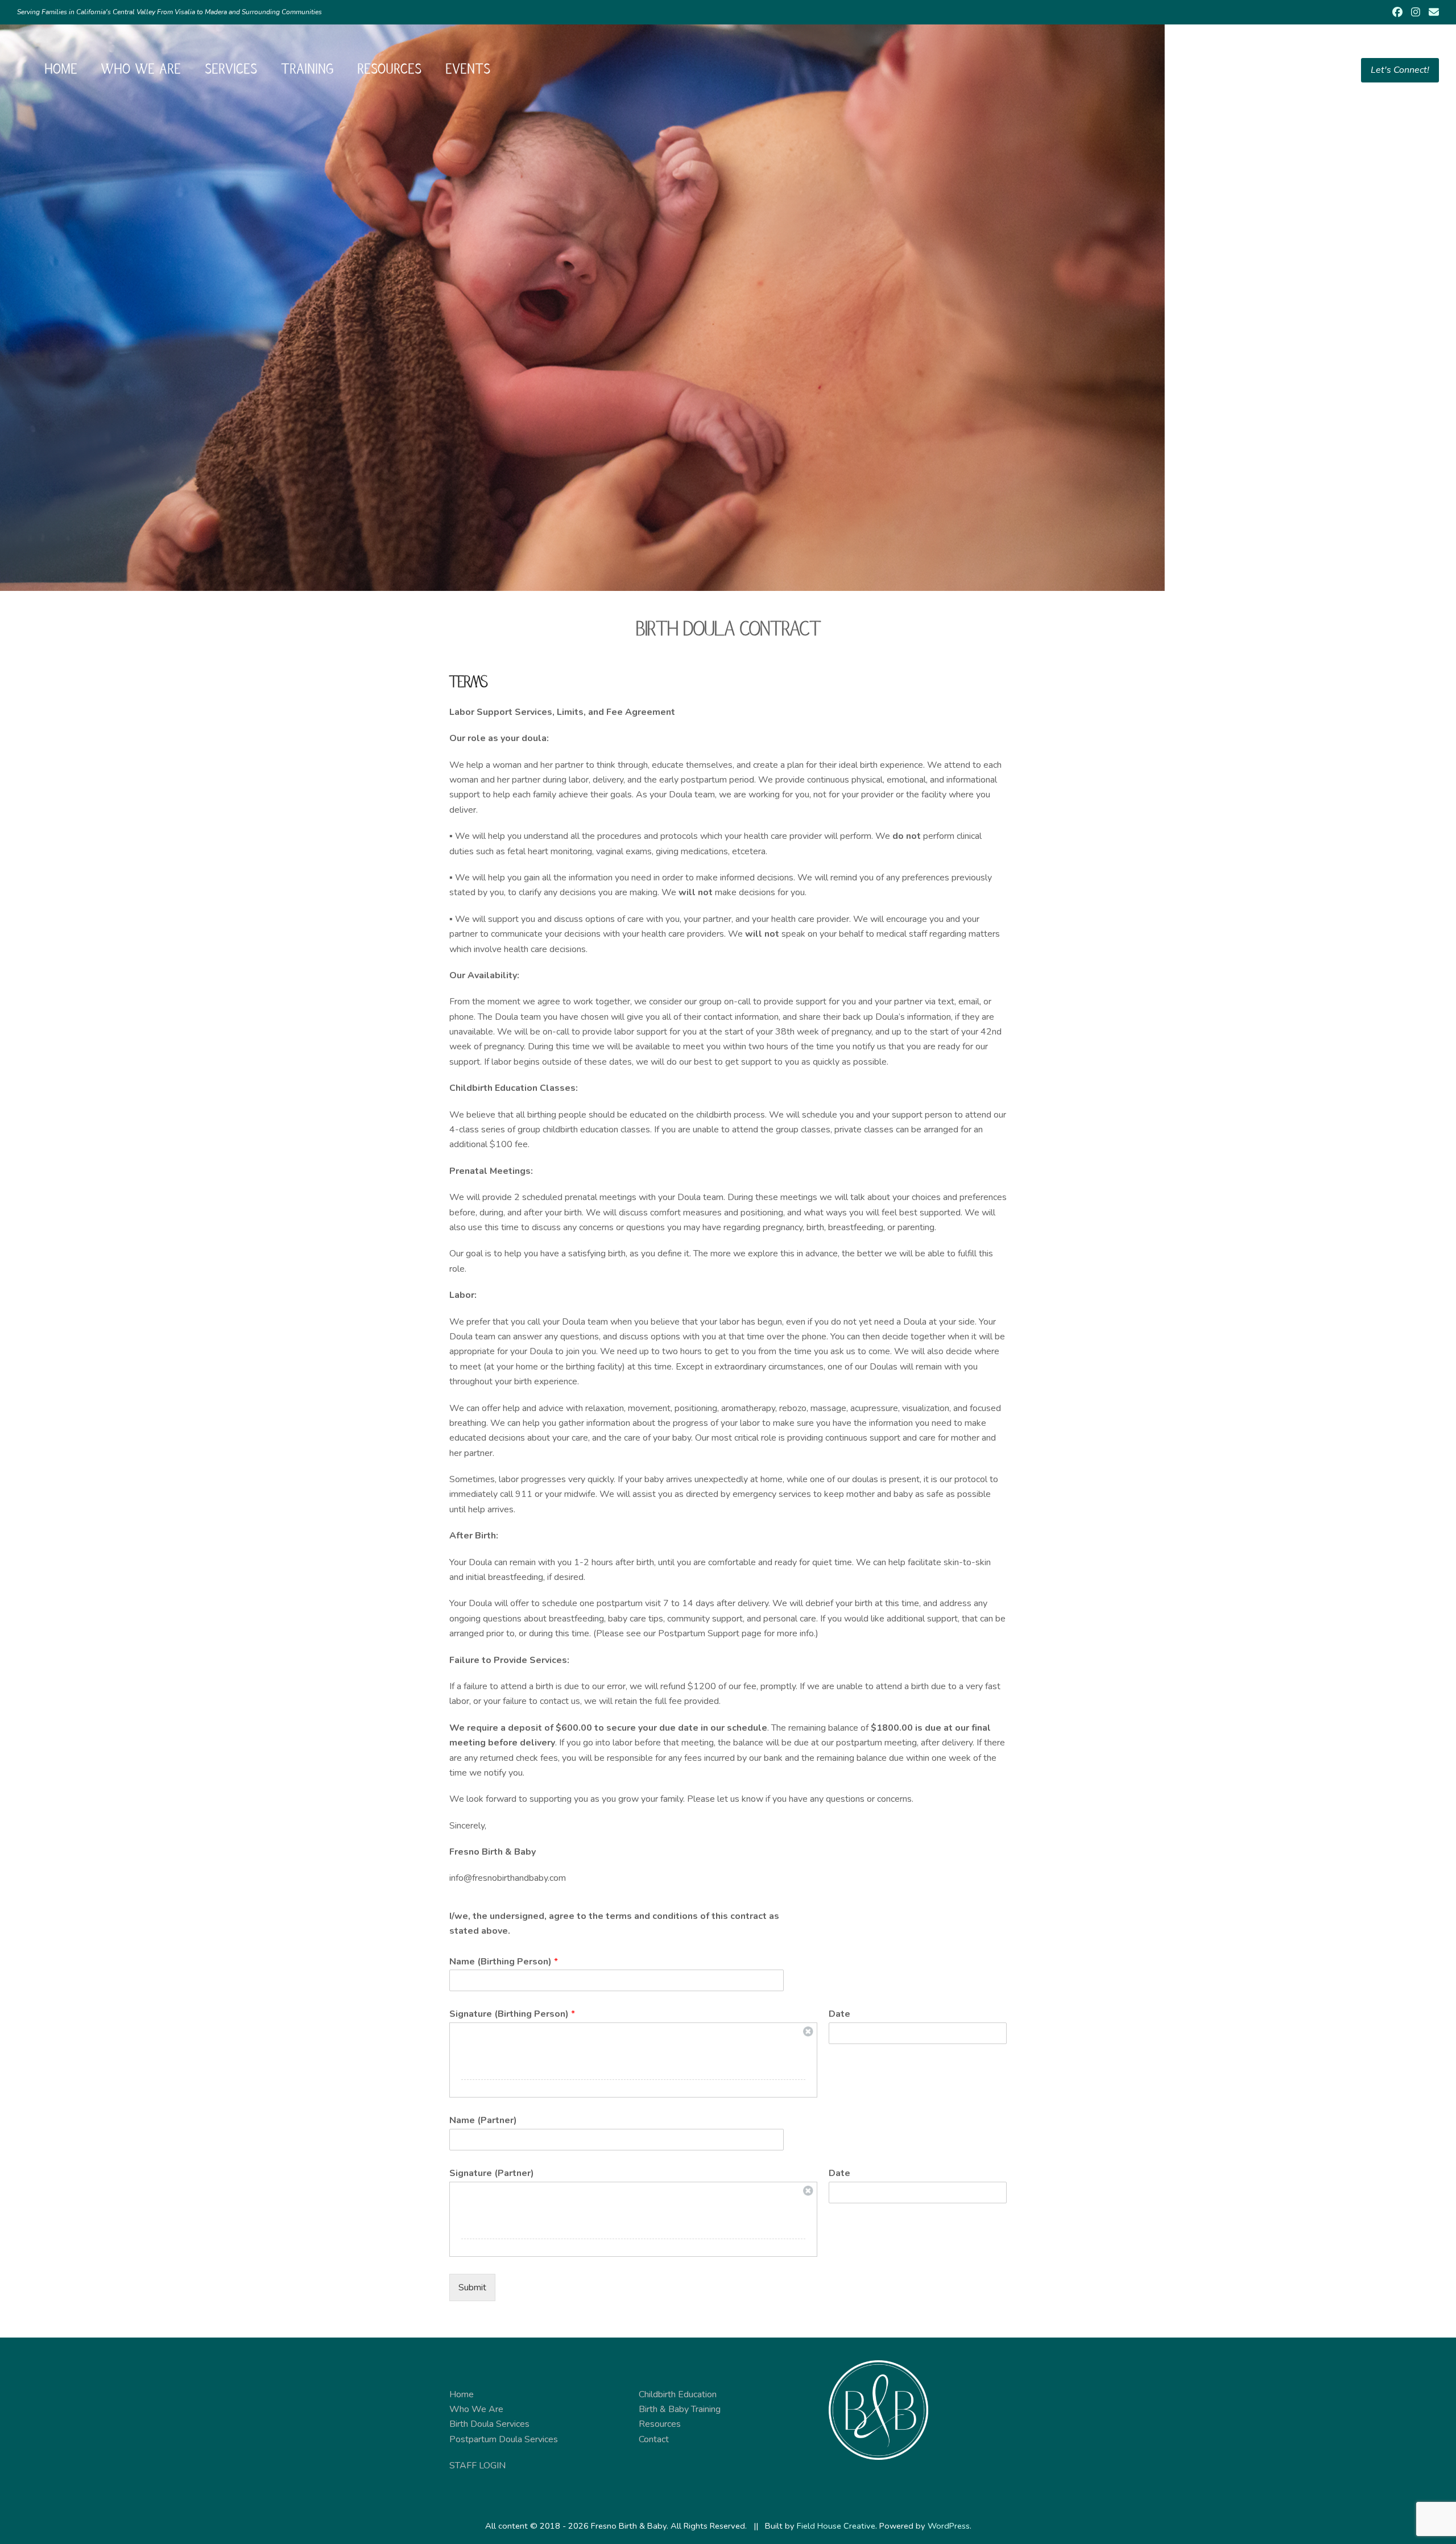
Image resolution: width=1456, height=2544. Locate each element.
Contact (654, 2439)
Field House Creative (836, 2526)
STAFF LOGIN (477, 2466)
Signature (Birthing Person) (512, 2014)
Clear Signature (808, 2032)
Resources (660, 2424)
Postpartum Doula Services (504, 2439)
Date (839, 2014)
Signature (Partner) (492, 2173)
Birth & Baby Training (680, 2409)
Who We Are (476, 2409)
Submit (472, 2287)
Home (462, 2394)
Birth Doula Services (489, 2424)
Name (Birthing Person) (504, 1962)
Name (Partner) (483, 2121)
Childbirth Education (678, 2394)
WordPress (949, 2526)
